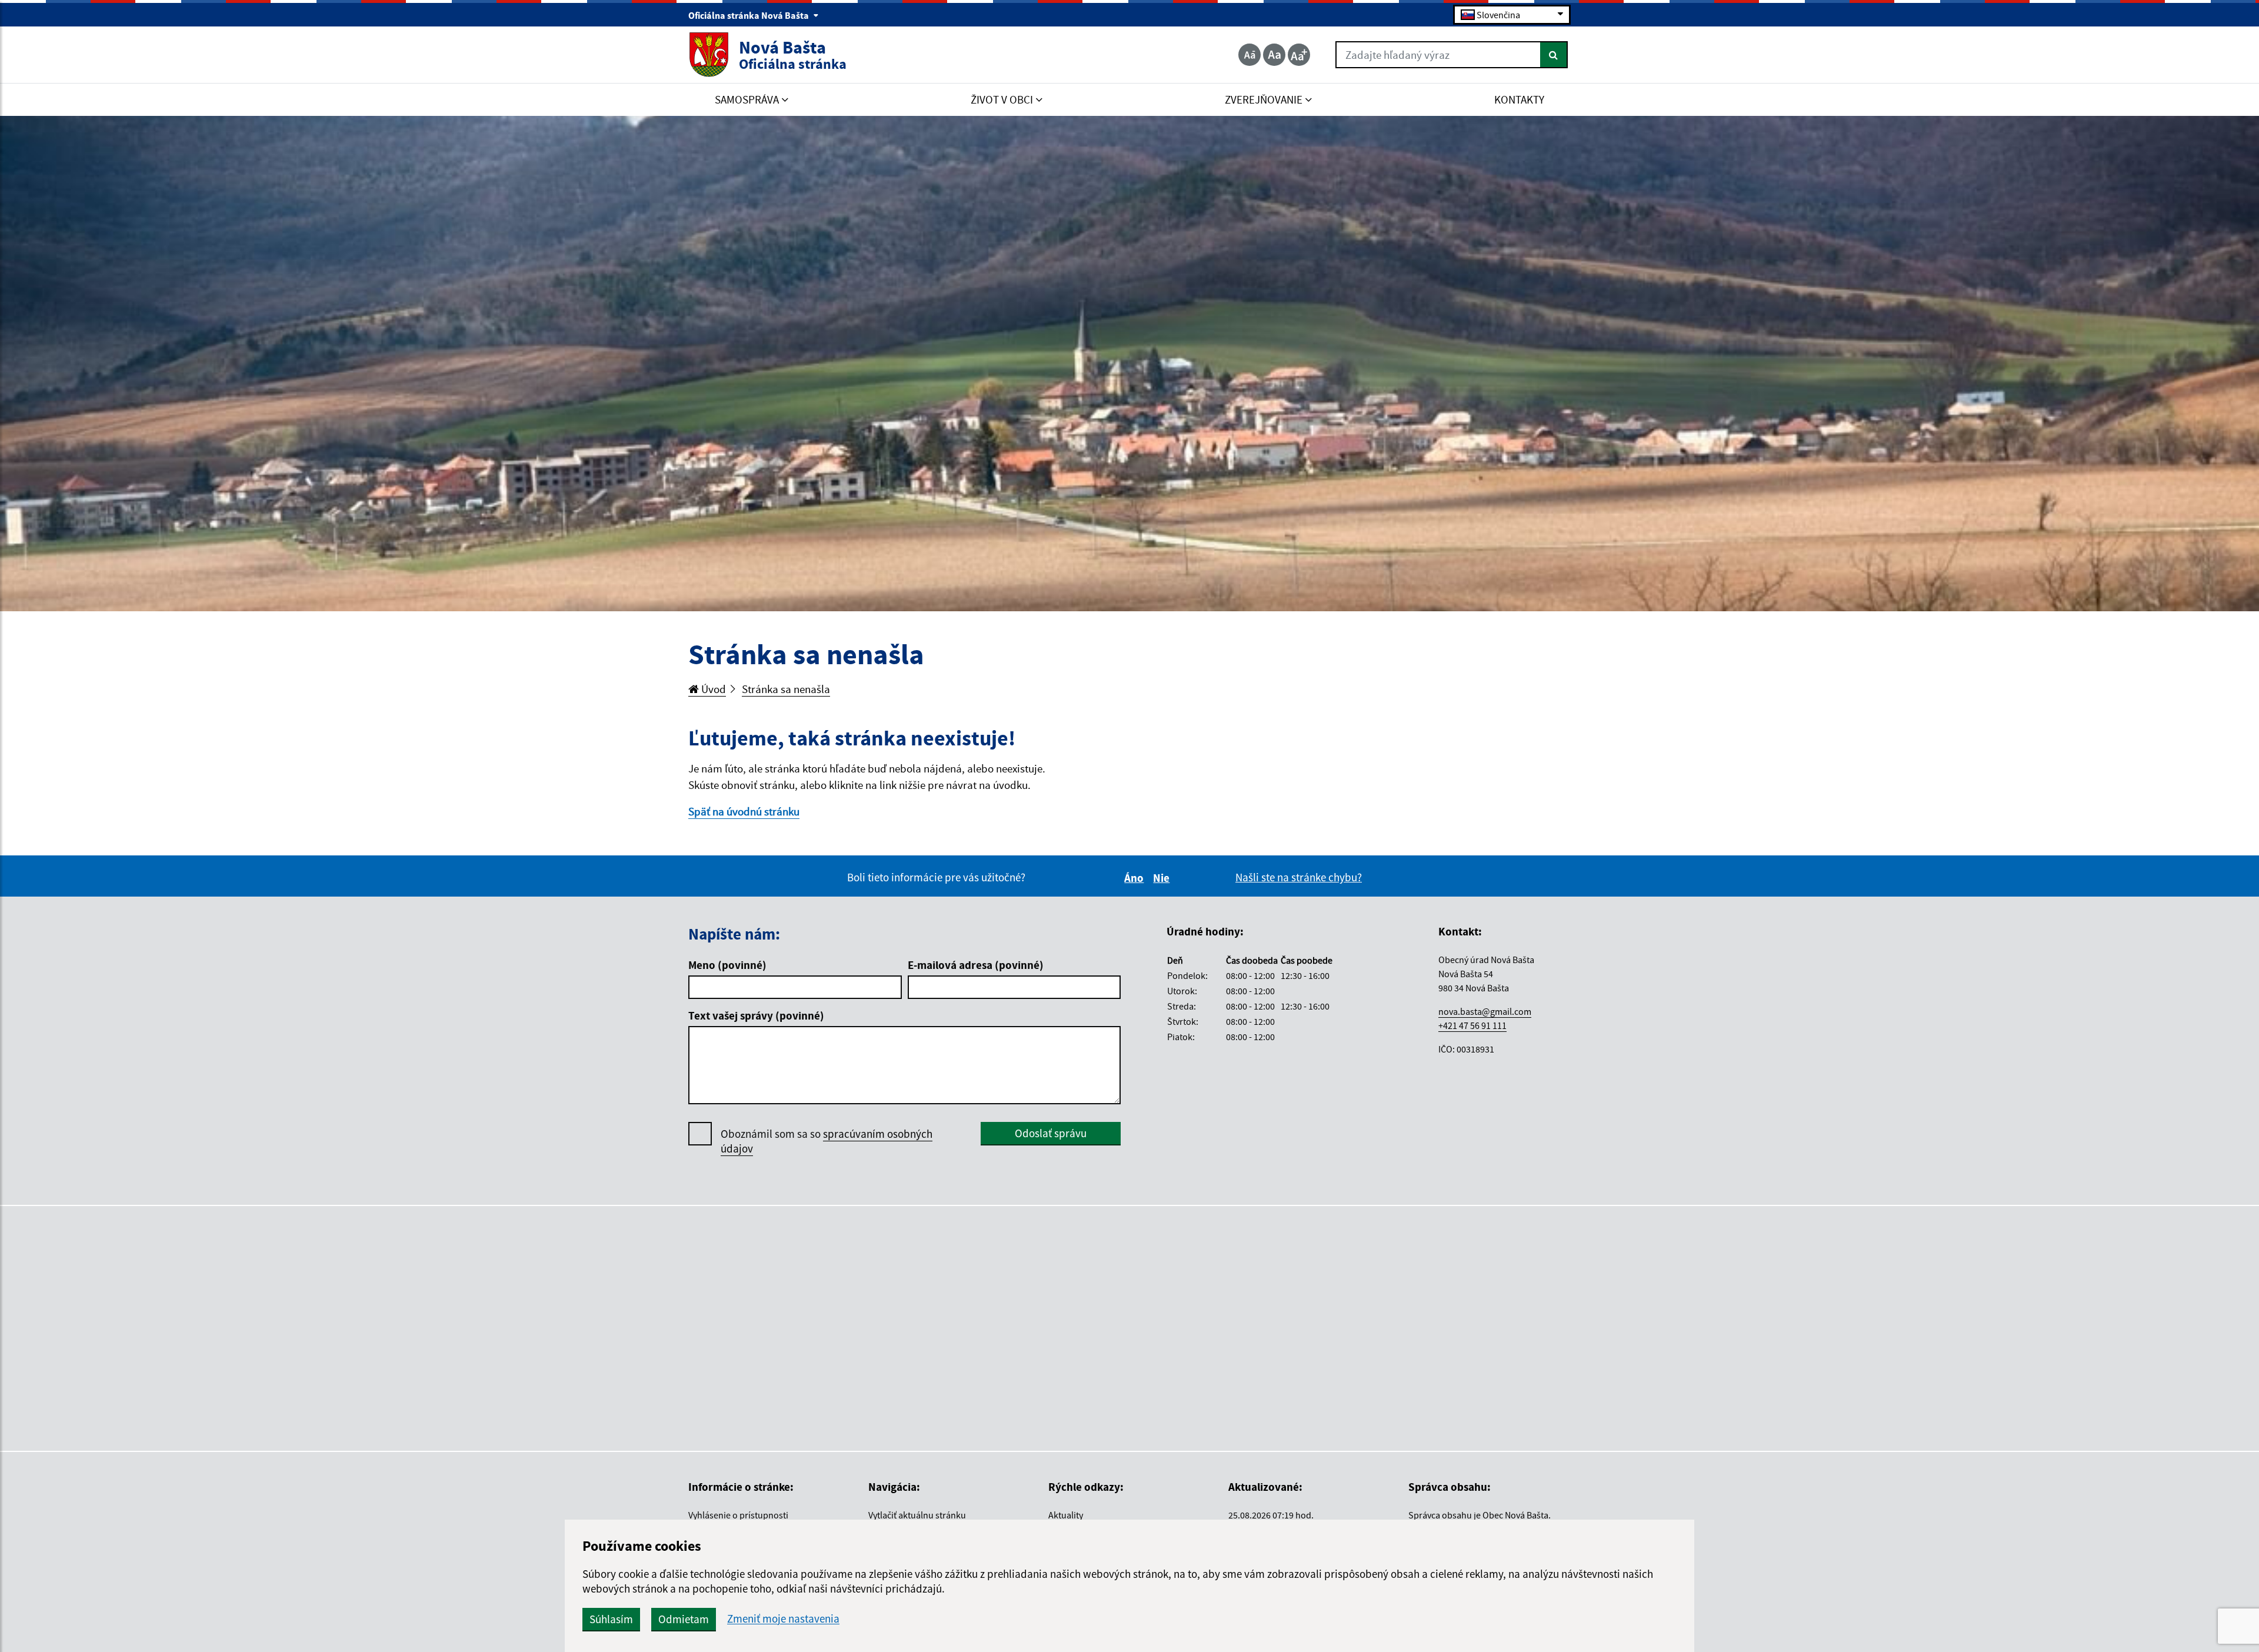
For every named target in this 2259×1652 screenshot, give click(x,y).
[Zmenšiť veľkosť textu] (1250, 55)
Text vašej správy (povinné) (756, 1015)
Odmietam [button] (684, 1619)
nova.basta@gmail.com (1485, 1011)
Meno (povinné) (727, 965)
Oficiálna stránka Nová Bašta (749, 15)
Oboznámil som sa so (827, 1141)
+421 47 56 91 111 (1472, 1025)
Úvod (712, 689)
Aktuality (1066, 1515)
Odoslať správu (1051, 1133)
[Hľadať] (1554, 55)
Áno (1136, 878)
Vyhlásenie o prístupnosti (738, 1515)
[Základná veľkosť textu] (1274, 55)
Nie (1163, 878)
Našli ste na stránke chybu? (1299, 877)
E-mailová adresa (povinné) (976, 965)
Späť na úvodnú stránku (744, 811)
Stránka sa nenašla (786, 689)
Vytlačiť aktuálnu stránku (917, 1515)
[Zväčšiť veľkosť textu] (1299, 55)
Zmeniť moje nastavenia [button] (783, 1619)
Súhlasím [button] (611, 1619)
